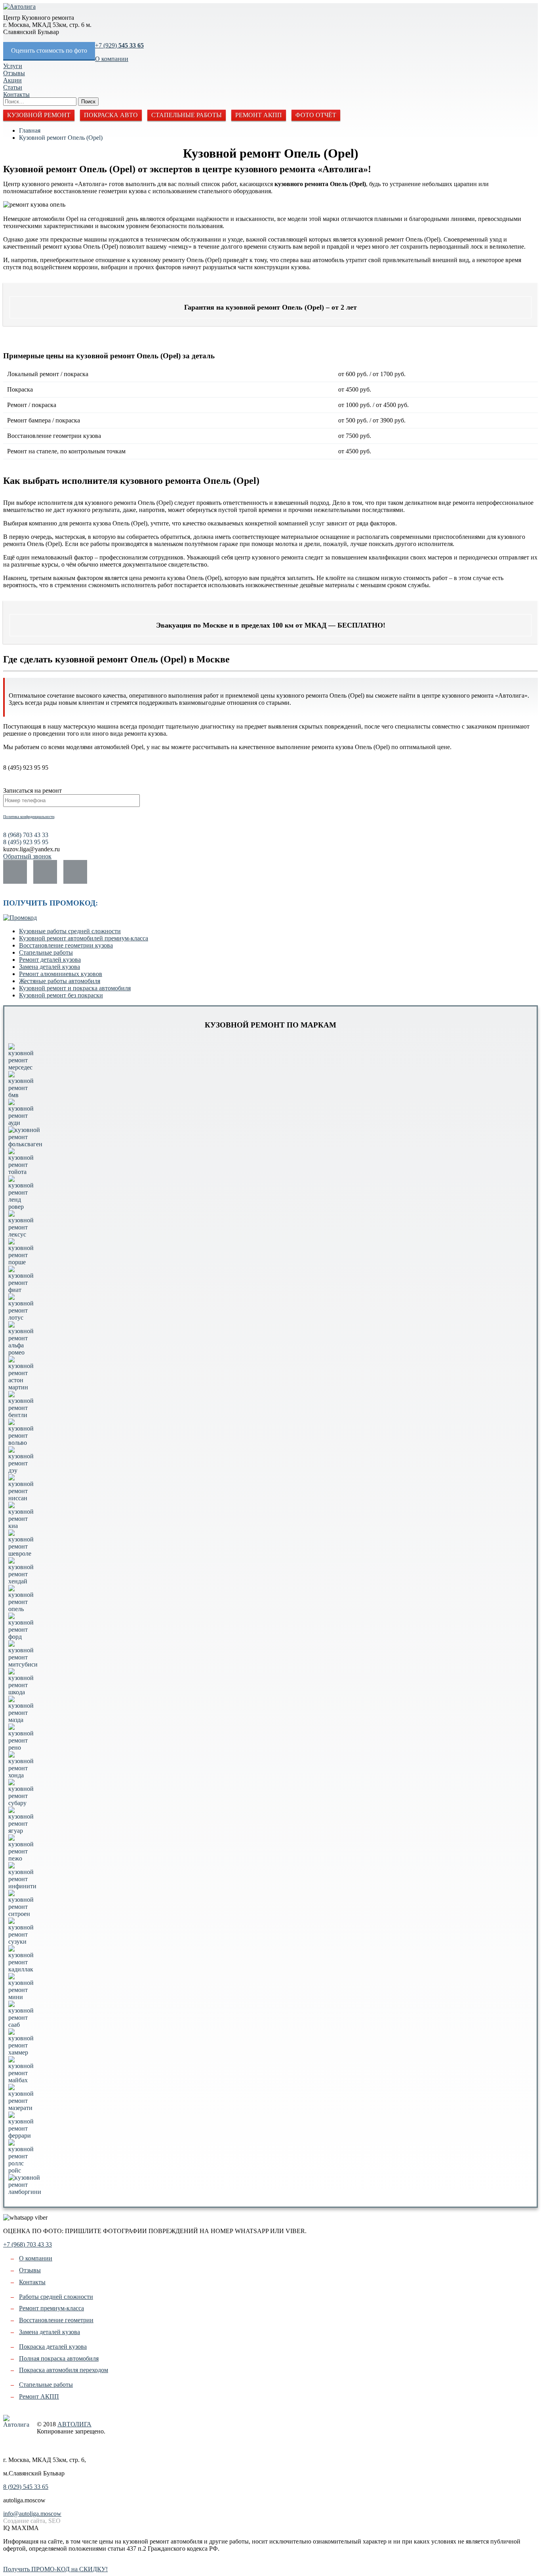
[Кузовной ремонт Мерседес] (21, 1067)
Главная (30, 130)
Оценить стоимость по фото (49, 50)
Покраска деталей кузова (53, 2347)
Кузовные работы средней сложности (70, 931)
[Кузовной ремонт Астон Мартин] (21, 1387)
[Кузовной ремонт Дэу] (21, 1470)
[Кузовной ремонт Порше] (21, 1262)
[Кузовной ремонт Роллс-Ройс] (21, 2170)
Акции (12, 80)
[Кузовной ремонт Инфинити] (22, 1886)
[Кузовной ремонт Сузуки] (21, 1942)
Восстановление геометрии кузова (66, 945)
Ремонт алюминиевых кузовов (61, 974)
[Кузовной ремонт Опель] (21, 1609)
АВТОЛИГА (74, 2424)
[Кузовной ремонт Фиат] (21, 1290)
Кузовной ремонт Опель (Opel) (61, 138)
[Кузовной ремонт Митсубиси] (23, 1664)
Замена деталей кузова (50, 967)
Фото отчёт (316, 115)
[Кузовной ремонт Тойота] (21, 1172)
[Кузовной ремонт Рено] (21, 1747)
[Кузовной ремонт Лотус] (21, 1317)
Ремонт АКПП (259, 115)
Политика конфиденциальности (29, 817)
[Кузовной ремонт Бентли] (21, 1415)
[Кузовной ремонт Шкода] (21, 1692)
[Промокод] (20, 918)
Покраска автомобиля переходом (64, 2370)
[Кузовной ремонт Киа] (21, 1526)
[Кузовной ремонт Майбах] (21, 2080)
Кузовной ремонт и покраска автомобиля (75, 988)
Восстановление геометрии (56, 2320)
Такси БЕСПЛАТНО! (32, 2562)
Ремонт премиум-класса (51, 2308)
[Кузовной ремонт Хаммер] (21, 2052)
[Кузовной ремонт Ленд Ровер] (21, 1207)
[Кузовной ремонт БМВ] (21, 1095)
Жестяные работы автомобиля (60, 981)
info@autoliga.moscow (32, 2514)
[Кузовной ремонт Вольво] (21, 1443)
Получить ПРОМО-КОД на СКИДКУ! (55, 2569)
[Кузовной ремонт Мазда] (21, 1720)
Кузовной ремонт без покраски (61, 995)
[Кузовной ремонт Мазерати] (21, 2108)
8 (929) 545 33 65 (26, 2487)
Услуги (13, 66)
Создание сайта (10, 2446)
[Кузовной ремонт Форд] (21, 1637)
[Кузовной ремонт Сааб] (21, 2025)
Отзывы (14, 73)
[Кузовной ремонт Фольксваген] (25, 1144)
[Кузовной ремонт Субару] (21, 1803)
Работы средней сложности (56, 2297)
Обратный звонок (27, 856)
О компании (112, 59)
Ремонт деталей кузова (50, 960)
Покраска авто (111, 115)
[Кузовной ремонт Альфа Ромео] (21, 1352)
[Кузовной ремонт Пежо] (21, 1858)
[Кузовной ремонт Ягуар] (21, 1831)
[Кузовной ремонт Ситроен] (21, 1914)
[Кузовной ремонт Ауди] (21, 1123)
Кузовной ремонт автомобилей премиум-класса (84, 938)
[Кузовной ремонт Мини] (21, 1997)
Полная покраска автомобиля (59, 2358)
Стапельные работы (187, 115)
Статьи (13, 87)
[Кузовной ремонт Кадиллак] (21, 1969)
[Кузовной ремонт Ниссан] (21, 1498)
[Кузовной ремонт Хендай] (21, 1581)
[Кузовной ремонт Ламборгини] (25, 2192)
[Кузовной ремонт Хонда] (21, 1775)
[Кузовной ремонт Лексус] (21, 1234)
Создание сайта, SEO (32, 2521)
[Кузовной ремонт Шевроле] (21, 1553)
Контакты (16, 94)
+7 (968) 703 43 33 (28, 2244)
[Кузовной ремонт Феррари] (21, 2136)
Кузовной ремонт (39, 115)
